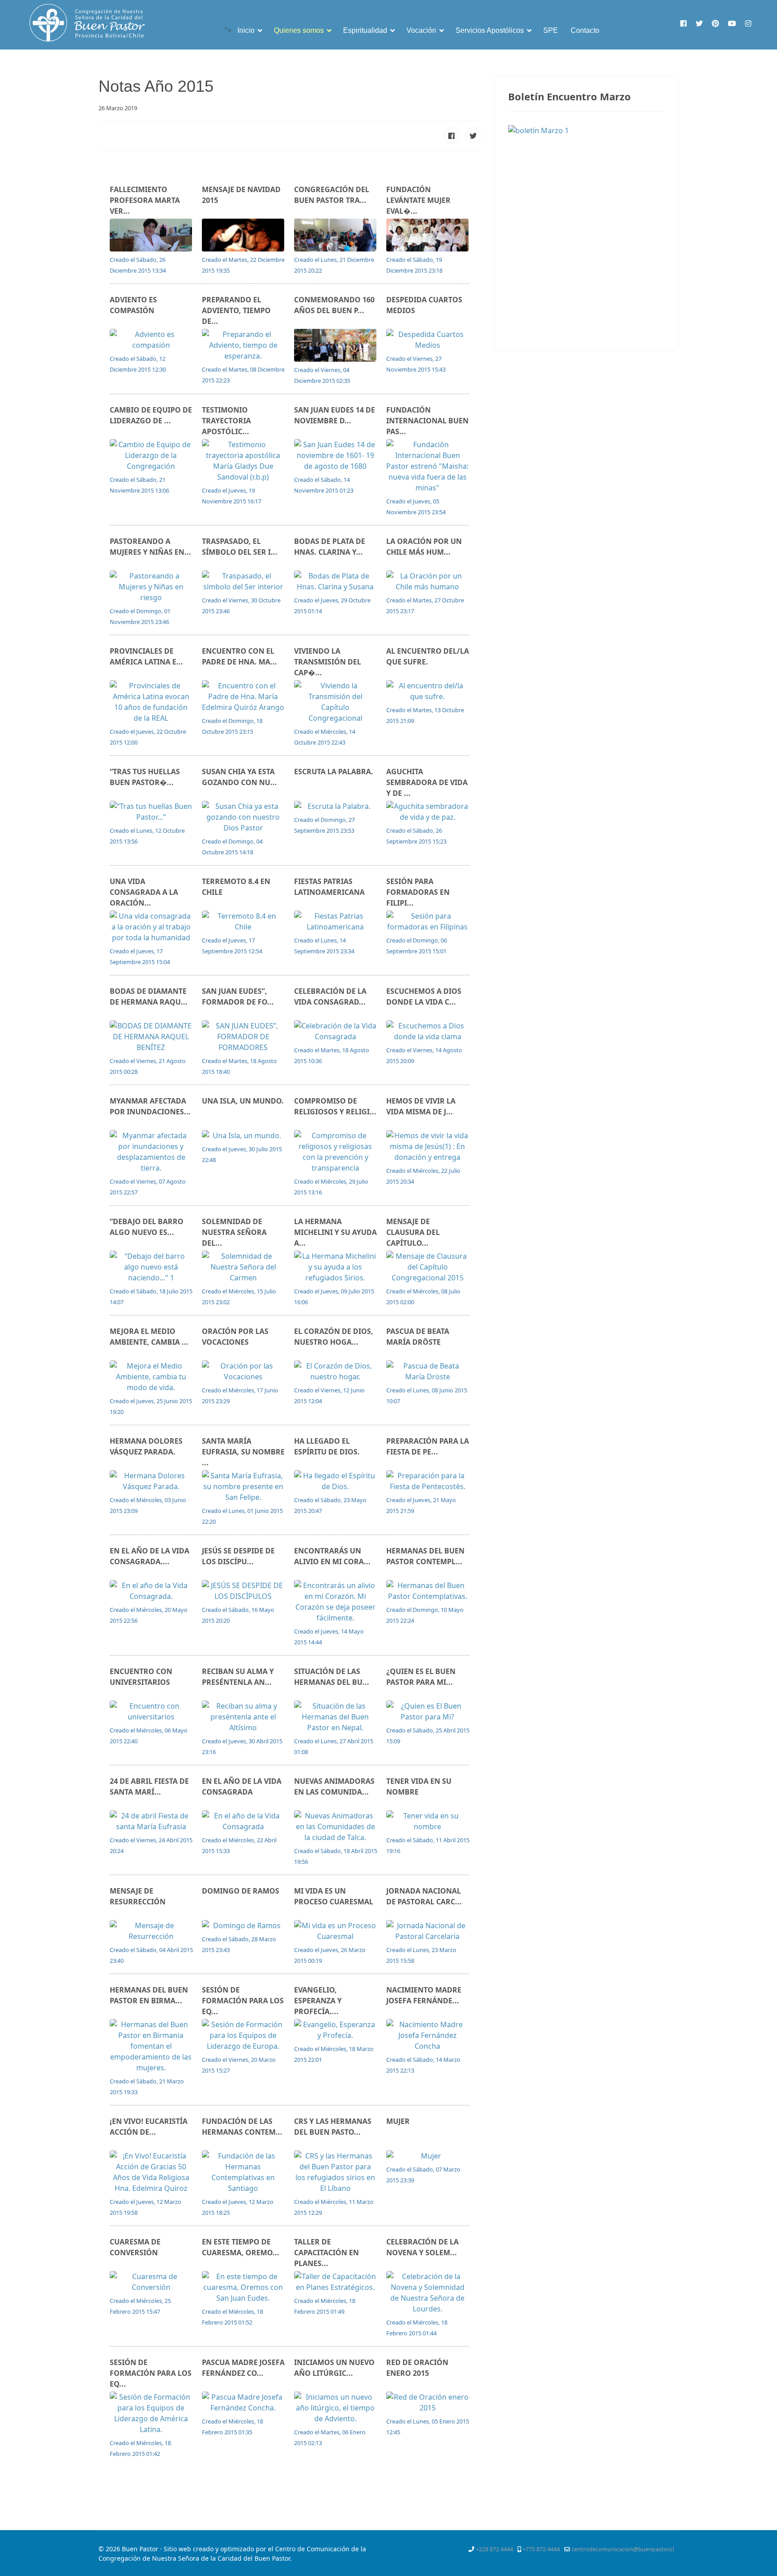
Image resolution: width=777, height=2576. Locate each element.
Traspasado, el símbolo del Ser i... (240, 547)
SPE (551, 30)
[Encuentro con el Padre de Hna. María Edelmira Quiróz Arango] (243, 696)
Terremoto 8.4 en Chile (236, 887)
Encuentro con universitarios (141, 1677)
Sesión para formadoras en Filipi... (418, 892)
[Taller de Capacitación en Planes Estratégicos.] (336, 2282)
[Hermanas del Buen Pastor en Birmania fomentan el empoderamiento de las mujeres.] (151, 2046)
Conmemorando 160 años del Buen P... (334, 305)
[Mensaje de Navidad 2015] (243, 235)
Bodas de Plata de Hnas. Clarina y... (330, 547)
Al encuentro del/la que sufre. (428, 656)
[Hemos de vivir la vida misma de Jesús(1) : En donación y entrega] (428, 1146)
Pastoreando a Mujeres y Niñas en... (150, 547)
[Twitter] (699, 23)
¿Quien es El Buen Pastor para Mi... (421, 1677)
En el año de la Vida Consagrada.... (150, 1556)
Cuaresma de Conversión (135, 2247)
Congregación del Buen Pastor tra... (332, 195)
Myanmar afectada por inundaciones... (150, 1106)
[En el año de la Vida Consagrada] (243, 1821)
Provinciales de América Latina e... (146, 656)
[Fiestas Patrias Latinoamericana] (336, 921)
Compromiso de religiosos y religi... (335, 1106)
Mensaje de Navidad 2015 (241, 195)
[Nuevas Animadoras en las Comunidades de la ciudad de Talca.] (336, 1827)
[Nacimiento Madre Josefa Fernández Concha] (428, 2035)
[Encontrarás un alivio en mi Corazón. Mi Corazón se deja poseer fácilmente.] (336, 1602)
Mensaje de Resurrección (138, 1896)
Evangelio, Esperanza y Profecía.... (318, 2001)
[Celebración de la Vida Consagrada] (336, 1031)
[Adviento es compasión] (151, 340)
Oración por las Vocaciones (235, 1337)
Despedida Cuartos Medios (424, 305)
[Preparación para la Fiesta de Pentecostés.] (428, 1481)
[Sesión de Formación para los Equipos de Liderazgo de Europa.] (243, 2035)
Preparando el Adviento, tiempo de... (236, 310)
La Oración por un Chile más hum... (424, 547)
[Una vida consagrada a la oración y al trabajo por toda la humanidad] (151, 927)
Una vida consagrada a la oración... (144, 892)
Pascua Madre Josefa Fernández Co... (243, 2368)
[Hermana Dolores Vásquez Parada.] (151, 1481)
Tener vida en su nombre (419, 1786)
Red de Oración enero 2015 (417, 2368)
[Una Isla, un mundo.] (243, 1135)
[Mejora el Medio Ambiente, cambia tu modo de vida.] (151, 1377)
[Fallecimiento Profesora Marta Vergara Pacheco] (151, 235)
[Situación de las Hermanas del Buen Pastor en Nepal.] (336, 1717)
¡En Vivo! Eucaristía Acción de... (149, 2127)
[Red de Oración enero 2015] (428, 2402)
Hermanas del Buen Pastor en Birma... (149, 1995)
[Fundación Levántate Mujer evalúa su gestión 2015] (428, 235)
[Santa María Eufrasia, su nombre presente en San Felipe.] (243, 1486)
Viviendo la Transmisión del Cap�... (328, 662)
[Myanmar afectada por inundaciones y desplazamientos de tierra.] (151, 1152)
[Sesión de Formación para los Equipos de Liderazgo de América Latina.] (151, 2413)
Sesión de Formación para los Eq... (243, 2001)
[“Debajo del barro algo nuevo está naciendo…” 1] (151, 1267)
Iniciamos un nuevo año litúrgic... (334, 2368)
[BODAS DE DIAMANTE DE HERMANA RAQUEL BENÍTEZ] (151, 1037)
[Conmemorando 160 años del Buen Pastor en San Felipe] (336, 345)
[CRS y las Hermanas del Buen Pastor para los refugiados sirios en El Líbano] (336, 2172)
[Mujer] (428, 2156)
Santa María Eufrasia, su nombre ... (243, 1452)
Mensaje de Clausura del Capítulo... (413, 1232)
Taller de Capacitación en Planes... (326, 2253)
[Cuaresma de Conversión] (151, 2282)
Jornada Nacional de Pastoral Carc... (424, 1896)
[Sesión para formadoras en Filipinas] (428, 921)
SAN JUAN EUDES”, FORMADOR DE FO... (238, 996)
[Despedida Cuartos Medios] (428, 340)
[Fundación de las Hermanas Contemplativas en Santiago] (243, 2172)
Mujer (398, 2121)
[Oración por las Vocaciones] (243, 1371)
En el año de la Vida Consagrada (242, 1786)
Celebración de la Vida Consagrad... (330, 996)
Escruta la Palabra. (334, 772)
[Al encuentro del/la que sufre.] (428, 691)
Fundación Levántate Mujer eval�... (418, 200)
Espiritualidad (365, 30)
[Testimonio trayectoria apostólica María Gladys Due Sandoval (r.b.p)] (243, 461)
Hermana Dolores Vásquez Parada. (146, 1446)
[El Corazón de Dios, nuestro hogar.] (336, 1371)
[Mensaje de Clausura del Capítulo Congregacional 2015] (428, 1267)
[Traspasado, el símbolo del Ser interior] (243, 581)
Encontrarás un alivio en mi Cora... (332, 1556)
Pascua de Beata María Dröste (418, 1337)
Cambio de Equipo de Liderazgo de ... (151, 415)
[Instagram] (748, 23)
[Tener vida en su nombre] (428, 1821)
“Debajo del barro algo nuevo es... (147, 1227)
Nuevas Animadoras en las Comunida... (334, 1786)
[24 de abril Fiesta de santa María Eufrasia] (151, 1821)
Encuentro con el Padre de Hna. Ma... (239, 656)
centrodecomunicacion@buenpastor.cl (623, 2549)
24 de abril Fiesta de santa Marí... (149, 1786)
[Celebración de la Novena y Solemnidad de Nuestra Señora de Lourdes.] (428, 2293)
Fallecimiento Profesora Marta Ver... (145, 200)
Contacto (585, 30)
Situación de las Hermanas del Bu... (332, 1677)
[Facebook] (683, 23)
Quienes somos (299, 30)
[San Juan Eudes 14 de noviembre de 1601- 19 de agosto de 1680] (336, 455)
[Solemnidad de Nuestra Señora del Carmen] (243, 1267)
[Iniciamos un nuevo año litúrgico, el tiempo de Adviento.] (336, 2408)
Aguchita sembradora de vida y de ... (427, 782)
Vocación (421, 30)
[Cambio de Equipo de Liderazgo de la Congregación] (151, 455)
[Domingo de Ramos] (243, 1925)
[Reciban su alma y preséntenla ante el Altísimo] (243, 1717)
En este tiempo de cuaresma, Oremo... (241, 2247)
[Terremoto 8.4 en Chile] (243, 921)
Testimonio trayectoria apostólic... (226, 421)
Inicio (246, 30)
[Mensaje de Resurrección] (151, 1931)
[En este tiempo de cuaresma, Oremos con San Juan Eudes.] (243, 2287)
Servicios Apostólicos (490, 30)
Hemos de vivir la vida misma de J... (421, 1106)
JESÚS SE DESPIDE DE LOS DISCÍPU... (238, 1556)
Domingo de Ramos (241, 1891)
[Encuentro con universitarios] (151, 1711)
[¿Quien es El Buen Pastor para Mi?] (428, 1711)
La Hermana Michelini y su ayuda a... (335, 1232)
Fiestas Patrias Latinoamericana (329, 887)
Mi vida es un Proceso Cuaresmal (334, 1896)
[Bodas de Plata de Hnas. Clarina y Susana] (336, 581)
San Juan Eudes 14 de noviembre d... (335, 415)
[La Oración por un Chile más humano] (428, 581)
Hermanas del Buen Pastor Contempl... (425, 1556)
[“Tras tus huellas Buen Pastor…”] (151, 812)
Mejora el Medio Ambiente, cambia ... (149, 1337)
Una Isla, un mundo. (243, 1101)
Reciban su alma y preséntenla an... (238, 1677)
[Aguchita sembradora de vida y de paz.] (428, 812)
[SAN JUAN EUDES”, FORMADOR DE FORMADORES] (243, 1037)
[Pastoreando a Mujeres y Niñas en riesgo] (151, 587)
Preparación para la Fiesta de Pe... (428, 1446)
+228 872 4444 (494, 2549)
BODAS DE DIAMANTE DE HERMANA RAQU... (149, 996)
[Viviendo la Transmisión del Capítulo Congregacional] (336, 702)
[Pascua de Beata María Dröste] (428, 1371)
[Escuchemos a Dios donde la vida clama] (428, 1031)
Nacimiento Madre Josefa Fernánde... (424, 1995)
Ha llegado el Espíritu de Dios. (327, 1446)
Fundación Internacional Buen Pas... (427, 421)
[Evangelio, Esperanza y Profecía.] (336, 2030)
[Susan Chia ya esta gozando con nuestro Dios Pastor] (243, 817)
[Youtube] (732, 23)
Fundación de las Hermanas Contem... (242, 2127)
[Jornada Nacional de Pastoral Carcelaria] (428, 1931)
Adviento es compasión (133, 305)
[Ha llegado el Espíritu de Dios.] (336, 1481)
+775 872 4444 (541, 2549)
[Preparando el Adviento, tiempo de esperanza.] (243, 345)
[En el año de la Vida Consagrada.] (151, 1591)
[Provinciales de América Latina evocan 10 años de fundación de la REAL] (151, 702)
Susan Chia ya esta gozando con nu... (239, 777)
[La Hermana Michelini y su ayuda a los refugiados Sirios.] (336, 1267)
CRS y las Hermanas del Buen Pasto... (333, 2127)
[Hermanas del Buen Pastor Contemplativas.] (428, 1591)
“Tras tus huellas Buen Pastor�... (145, 777)
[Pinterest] (715, 23)
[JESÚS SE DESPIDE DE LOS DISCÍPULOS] (243, 1591)
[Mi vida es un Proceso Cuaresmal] (336, 1931)
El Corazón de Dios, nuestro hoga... (334, 1337)
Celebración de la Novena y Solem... (422, 2247)
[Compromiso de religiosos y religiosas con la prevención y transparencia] (336, 1152)
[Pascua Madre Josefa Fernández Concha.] (243, 2402)
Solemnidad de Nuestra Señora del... (234, 1232)
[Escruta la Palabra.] (336, 806)
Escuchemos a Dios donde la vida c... (424, 996)
